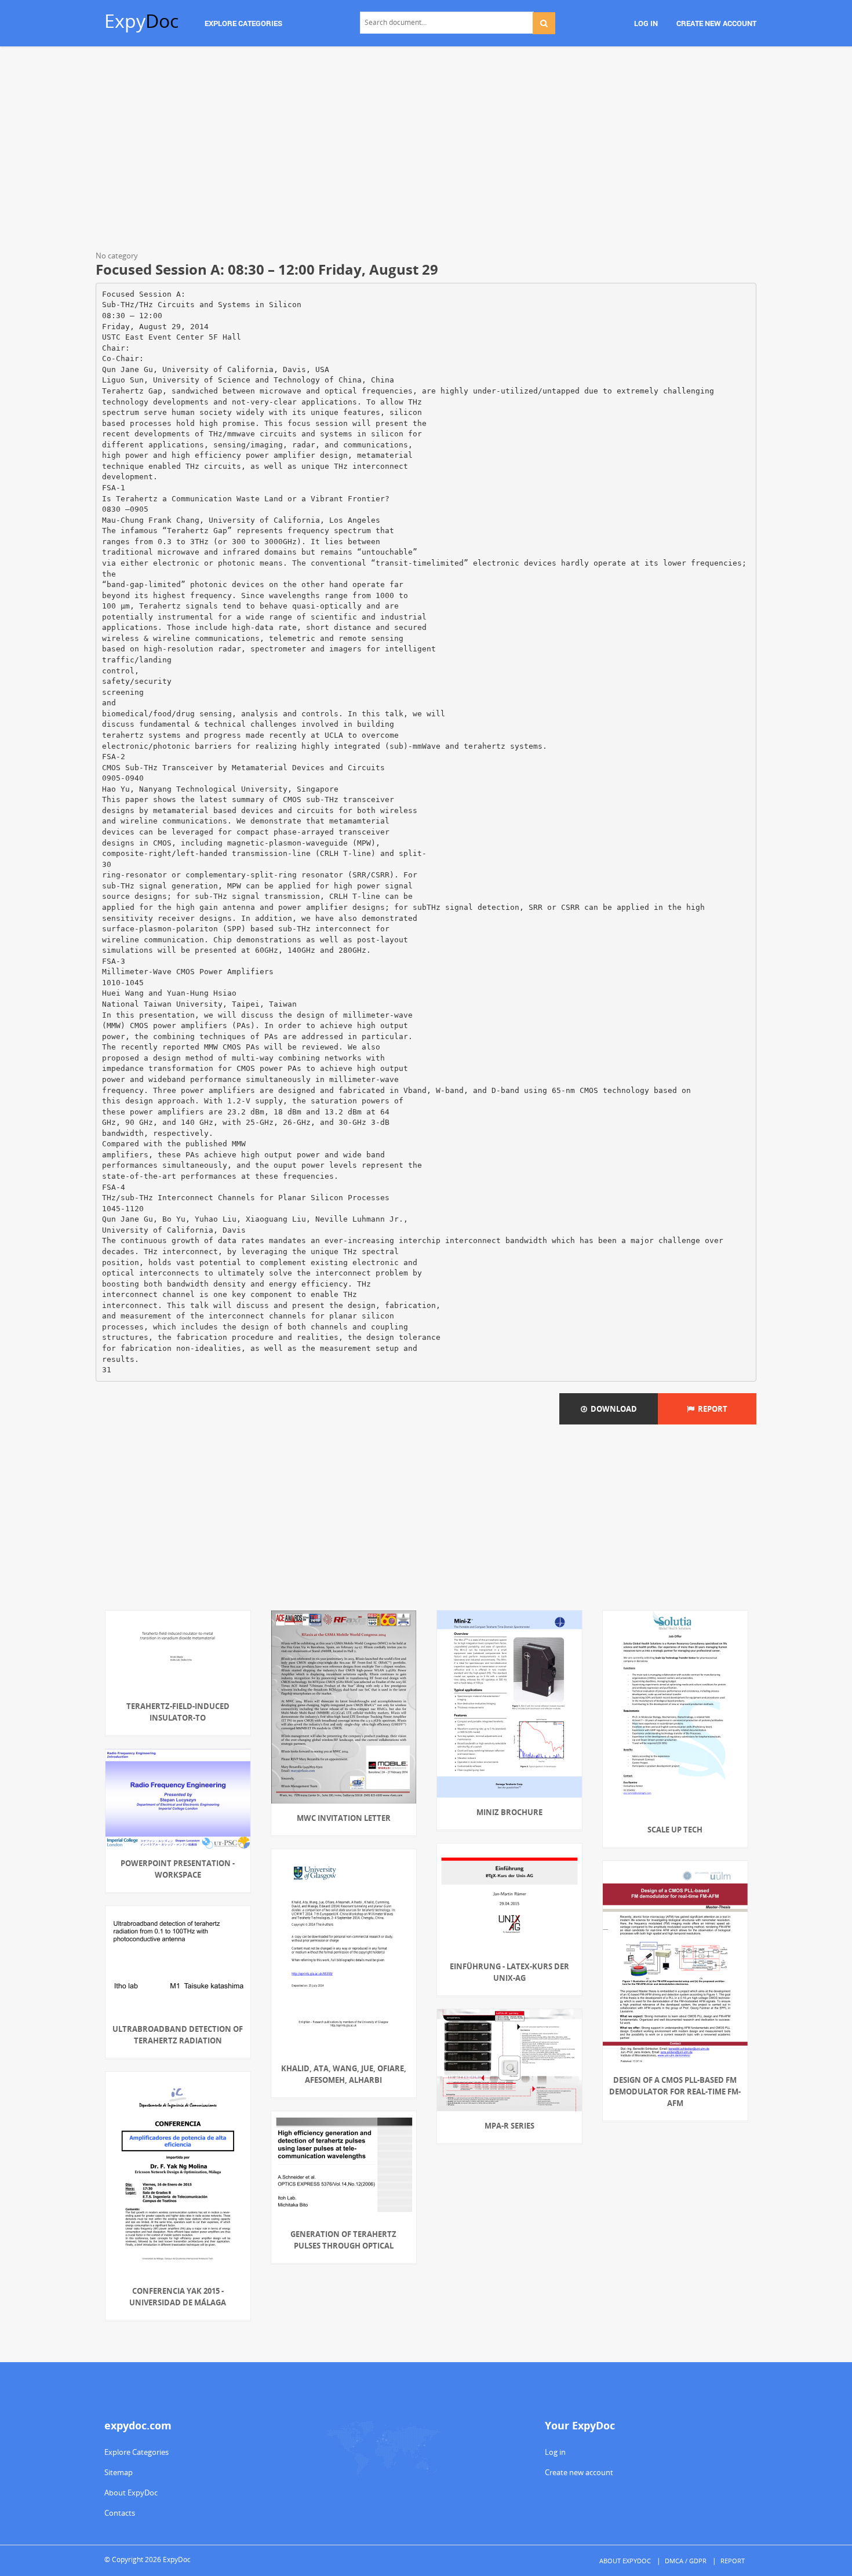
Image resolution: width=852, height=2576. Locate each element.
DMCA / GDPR (686, 2561)
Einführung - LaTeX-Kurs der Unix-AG (509, 1972)
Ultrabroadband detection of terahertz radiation (178, 2035)
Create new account (579, 2472)
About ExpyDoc (131, 2493)
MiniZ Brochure (509, 1812)
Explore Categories (136, 2452)
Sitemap (119, 2472)
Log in (555, 2452)
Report (711, 1409)
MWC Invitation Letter (344, 1818)
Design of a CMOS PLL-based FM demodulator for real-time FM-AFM (675, 2092)
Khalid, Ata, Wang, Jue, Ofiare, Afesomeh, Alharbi (344, 2074)
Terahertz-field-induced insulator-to (178, 1712)
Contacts (120, 2513)
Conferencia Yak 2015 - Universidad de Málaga (178, 2297)
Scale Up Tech (675, 1830)
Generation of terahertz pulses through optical (343, 2240)
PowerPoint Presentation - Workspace (178, 1869)
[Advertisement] (426, 151)
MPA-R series (509, 2126)
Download (612, 1409)
